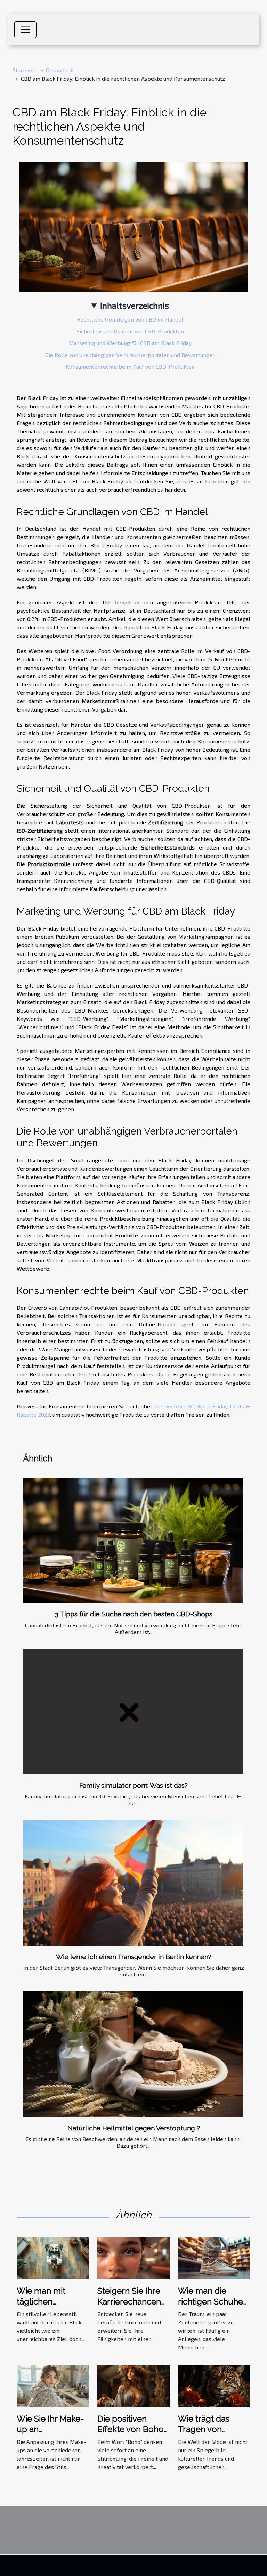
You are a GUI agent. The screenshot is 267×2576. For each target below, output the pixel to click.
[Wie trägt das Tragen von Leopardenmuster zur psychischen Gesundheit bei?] (214, 2385)
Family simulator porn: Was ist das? (133, 1785)
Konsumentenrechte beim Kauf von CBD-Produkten (130, 367)
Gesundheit (60, 70)
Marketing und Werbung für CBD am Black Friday (130, 343)
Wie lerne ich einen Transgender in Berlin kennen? (134, 1957)
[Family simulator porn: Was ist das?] (133, 1712)
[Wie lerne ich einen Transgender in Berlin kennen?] (133, 1883)
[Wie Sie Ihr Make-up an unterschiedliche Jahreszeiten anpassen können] (53, 2385)
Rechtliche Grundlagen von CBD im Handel (130, 319)
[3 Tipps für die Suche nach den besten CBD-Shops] (133, 1540)
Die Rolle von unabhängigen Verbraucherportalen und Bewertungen (130, 355)
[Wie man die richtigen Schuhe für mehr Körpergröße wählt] (214, 2257)
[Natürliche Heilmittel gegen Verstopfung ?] (133, 2054)
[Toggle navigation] (25, 30)
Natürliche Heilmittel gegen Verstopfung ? (134, 2128)
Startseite (25, 70)
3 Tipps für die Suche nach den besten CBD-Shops (134, 1614)
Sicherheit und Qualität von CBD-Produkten (130, 331)
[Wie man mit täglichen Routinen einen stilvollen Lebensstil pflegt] (53, 2257)
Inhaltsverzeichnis (135, 305)
